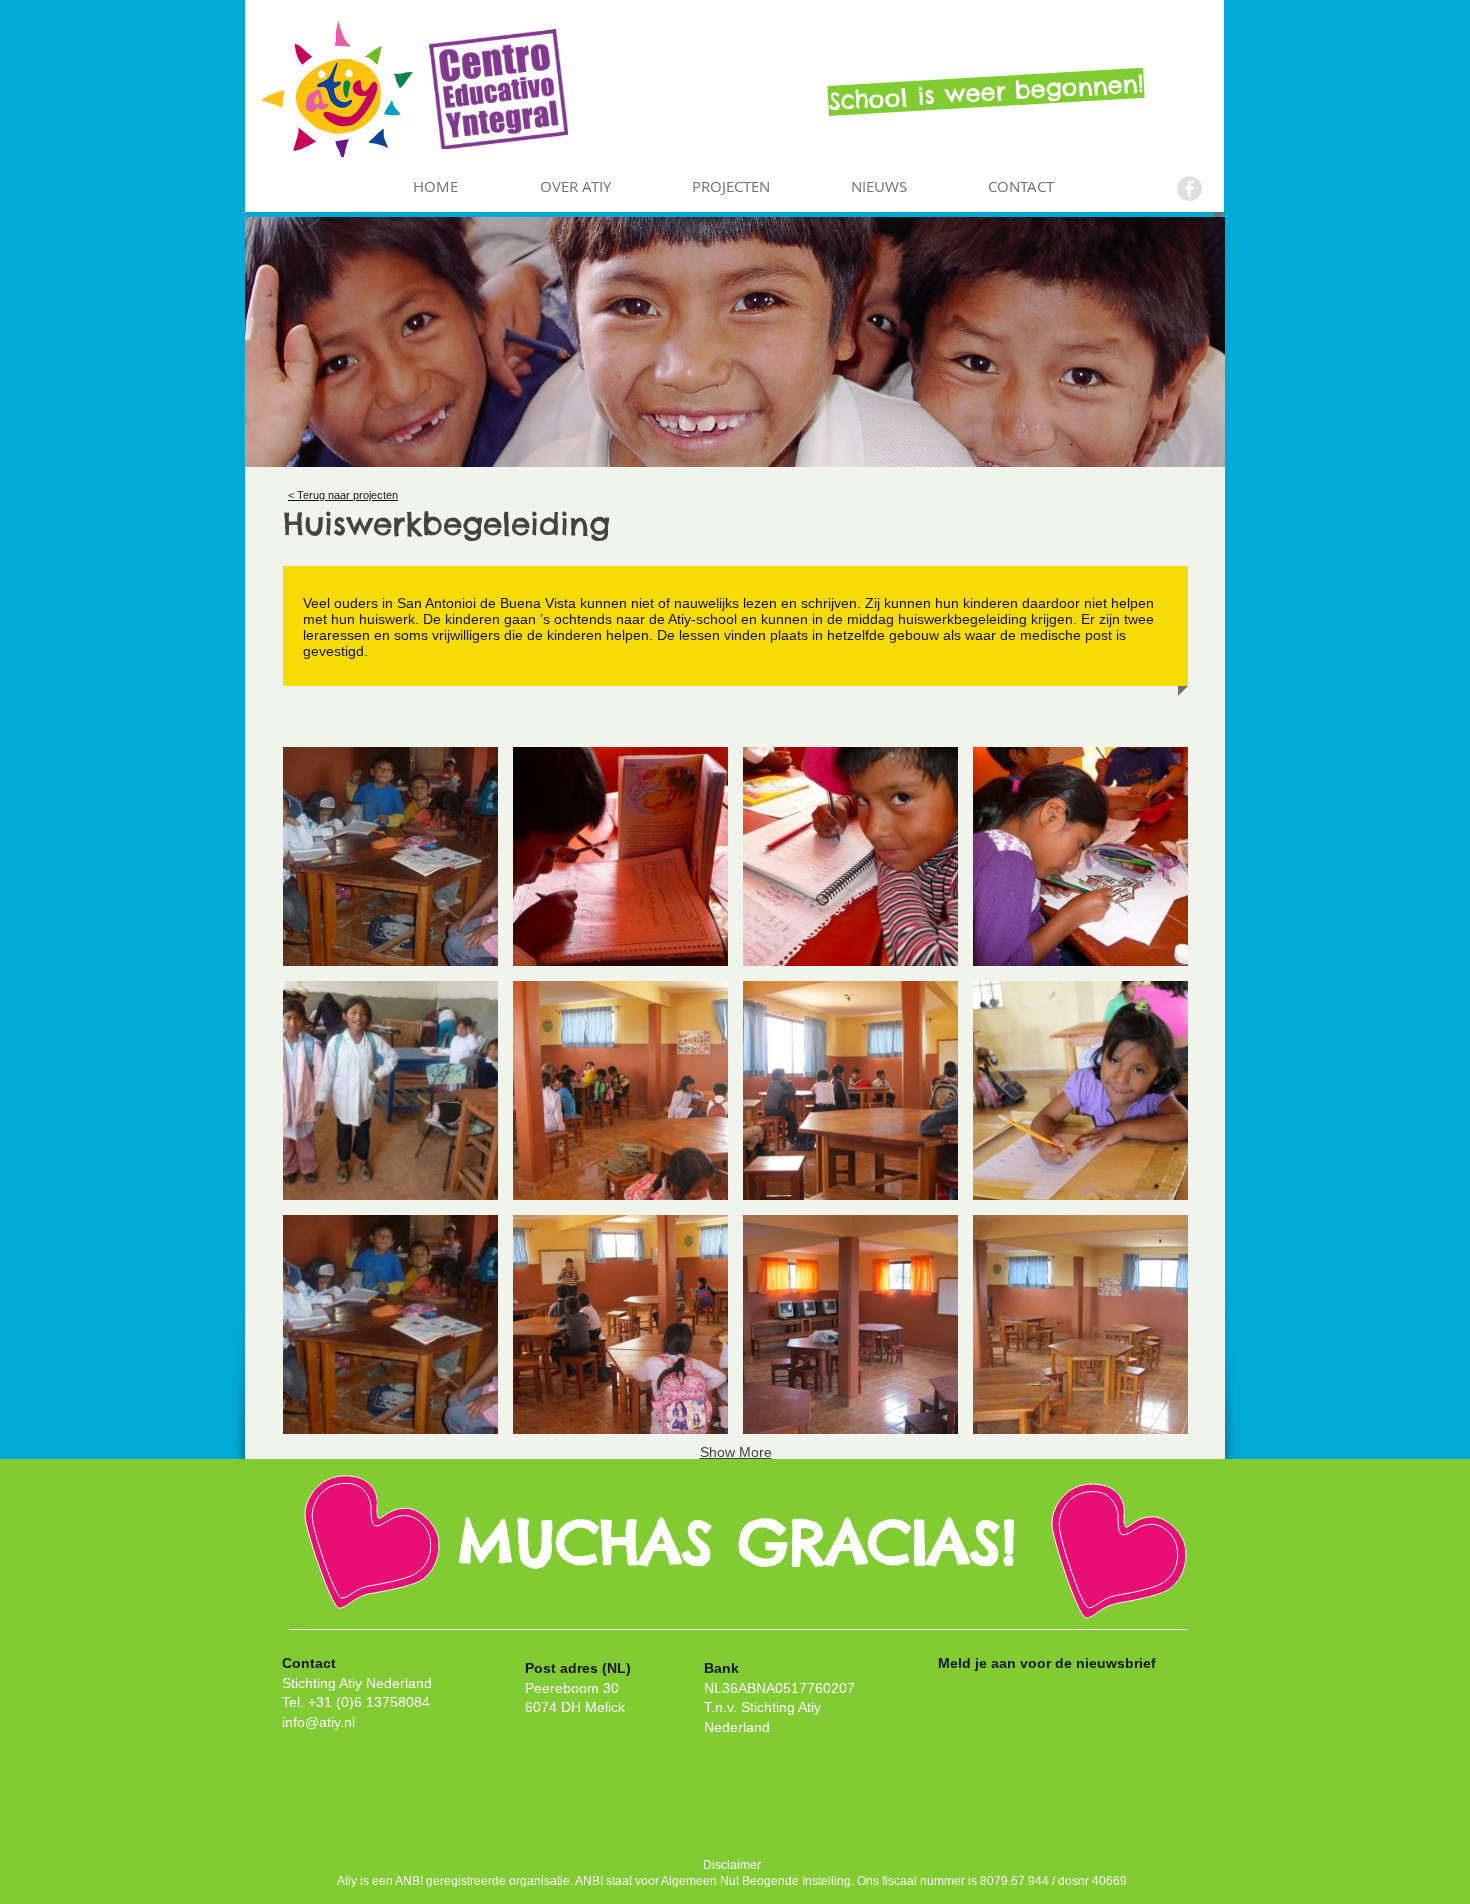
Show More (736, 1452)
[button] (390, 856)
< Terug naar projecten (343, 495)
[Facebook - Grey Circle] (1189, 188)
